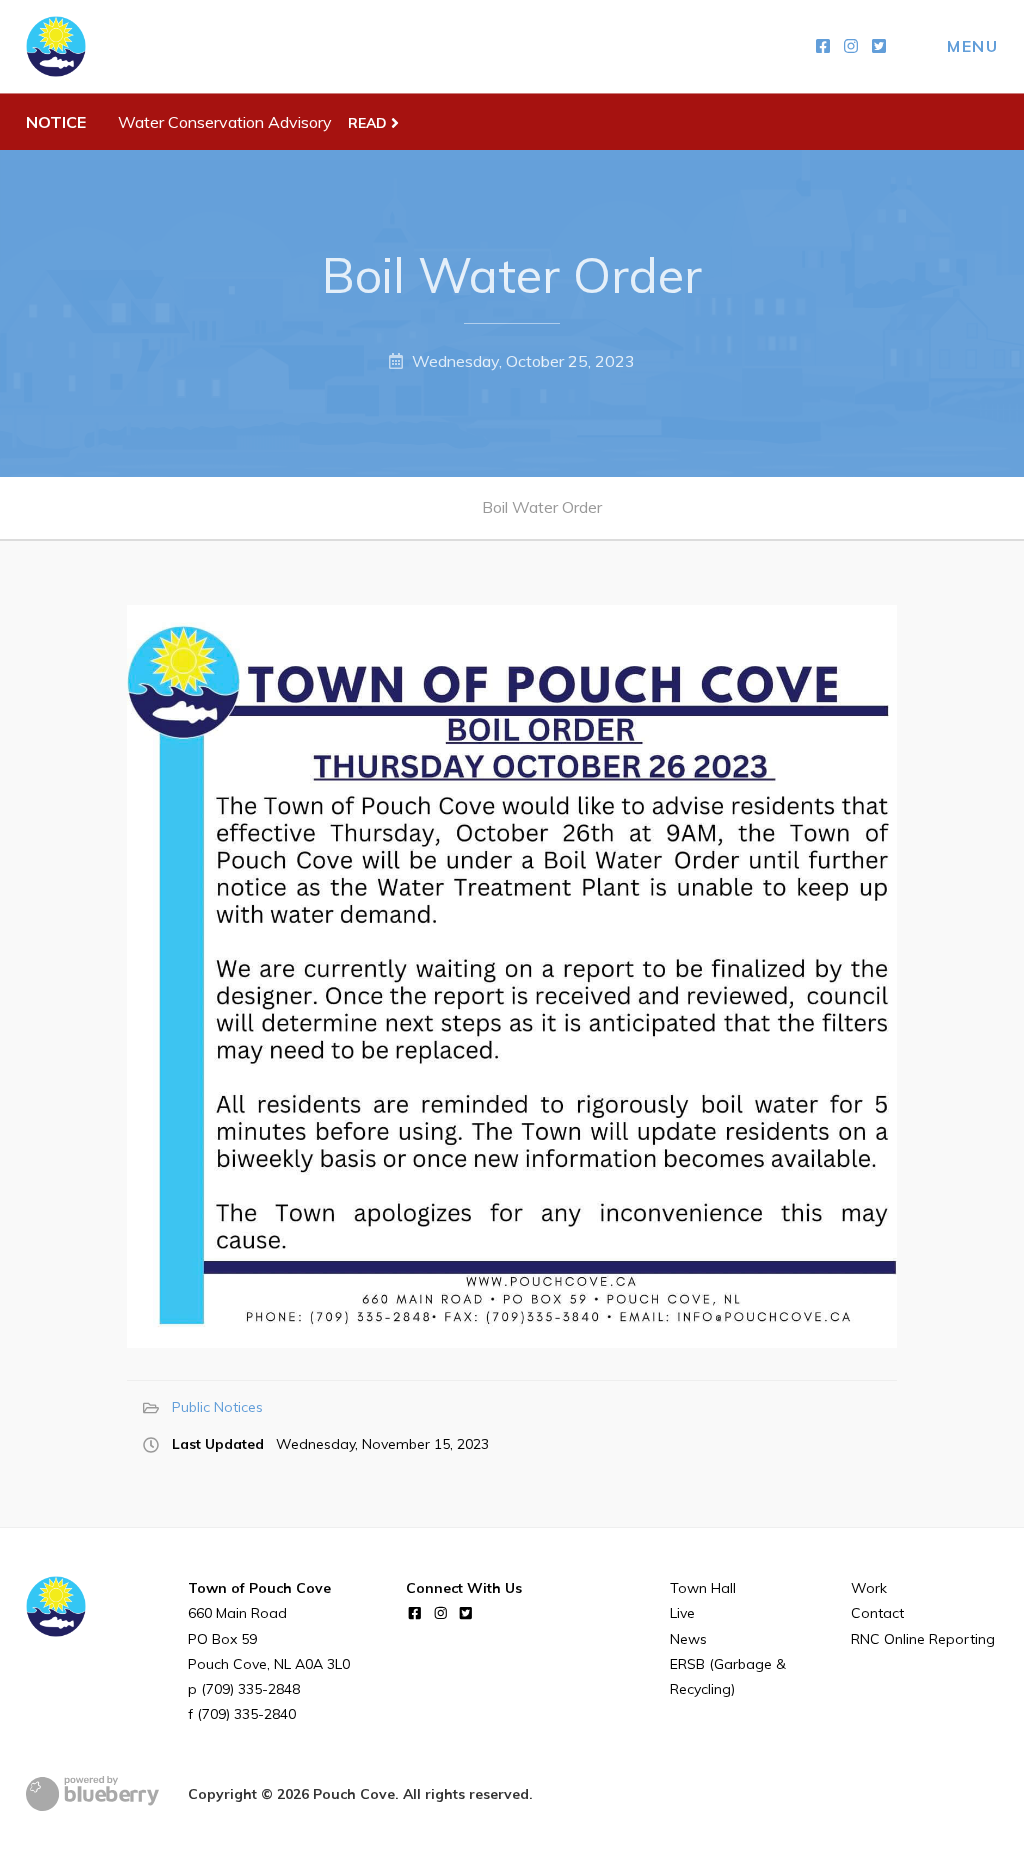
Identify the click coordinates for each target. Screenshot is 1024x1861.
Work (869, 1588)
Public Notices (217, 1407)
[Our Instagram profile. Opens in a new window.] (851, 46)
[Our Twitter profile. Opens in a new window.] (879, 46)
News (688, 1639)
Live (682, 1613)
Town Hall (703, 1588)
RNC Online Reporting (923, 1639)
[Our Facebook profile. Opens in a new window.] (823, 46)
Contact (877, 1613)
